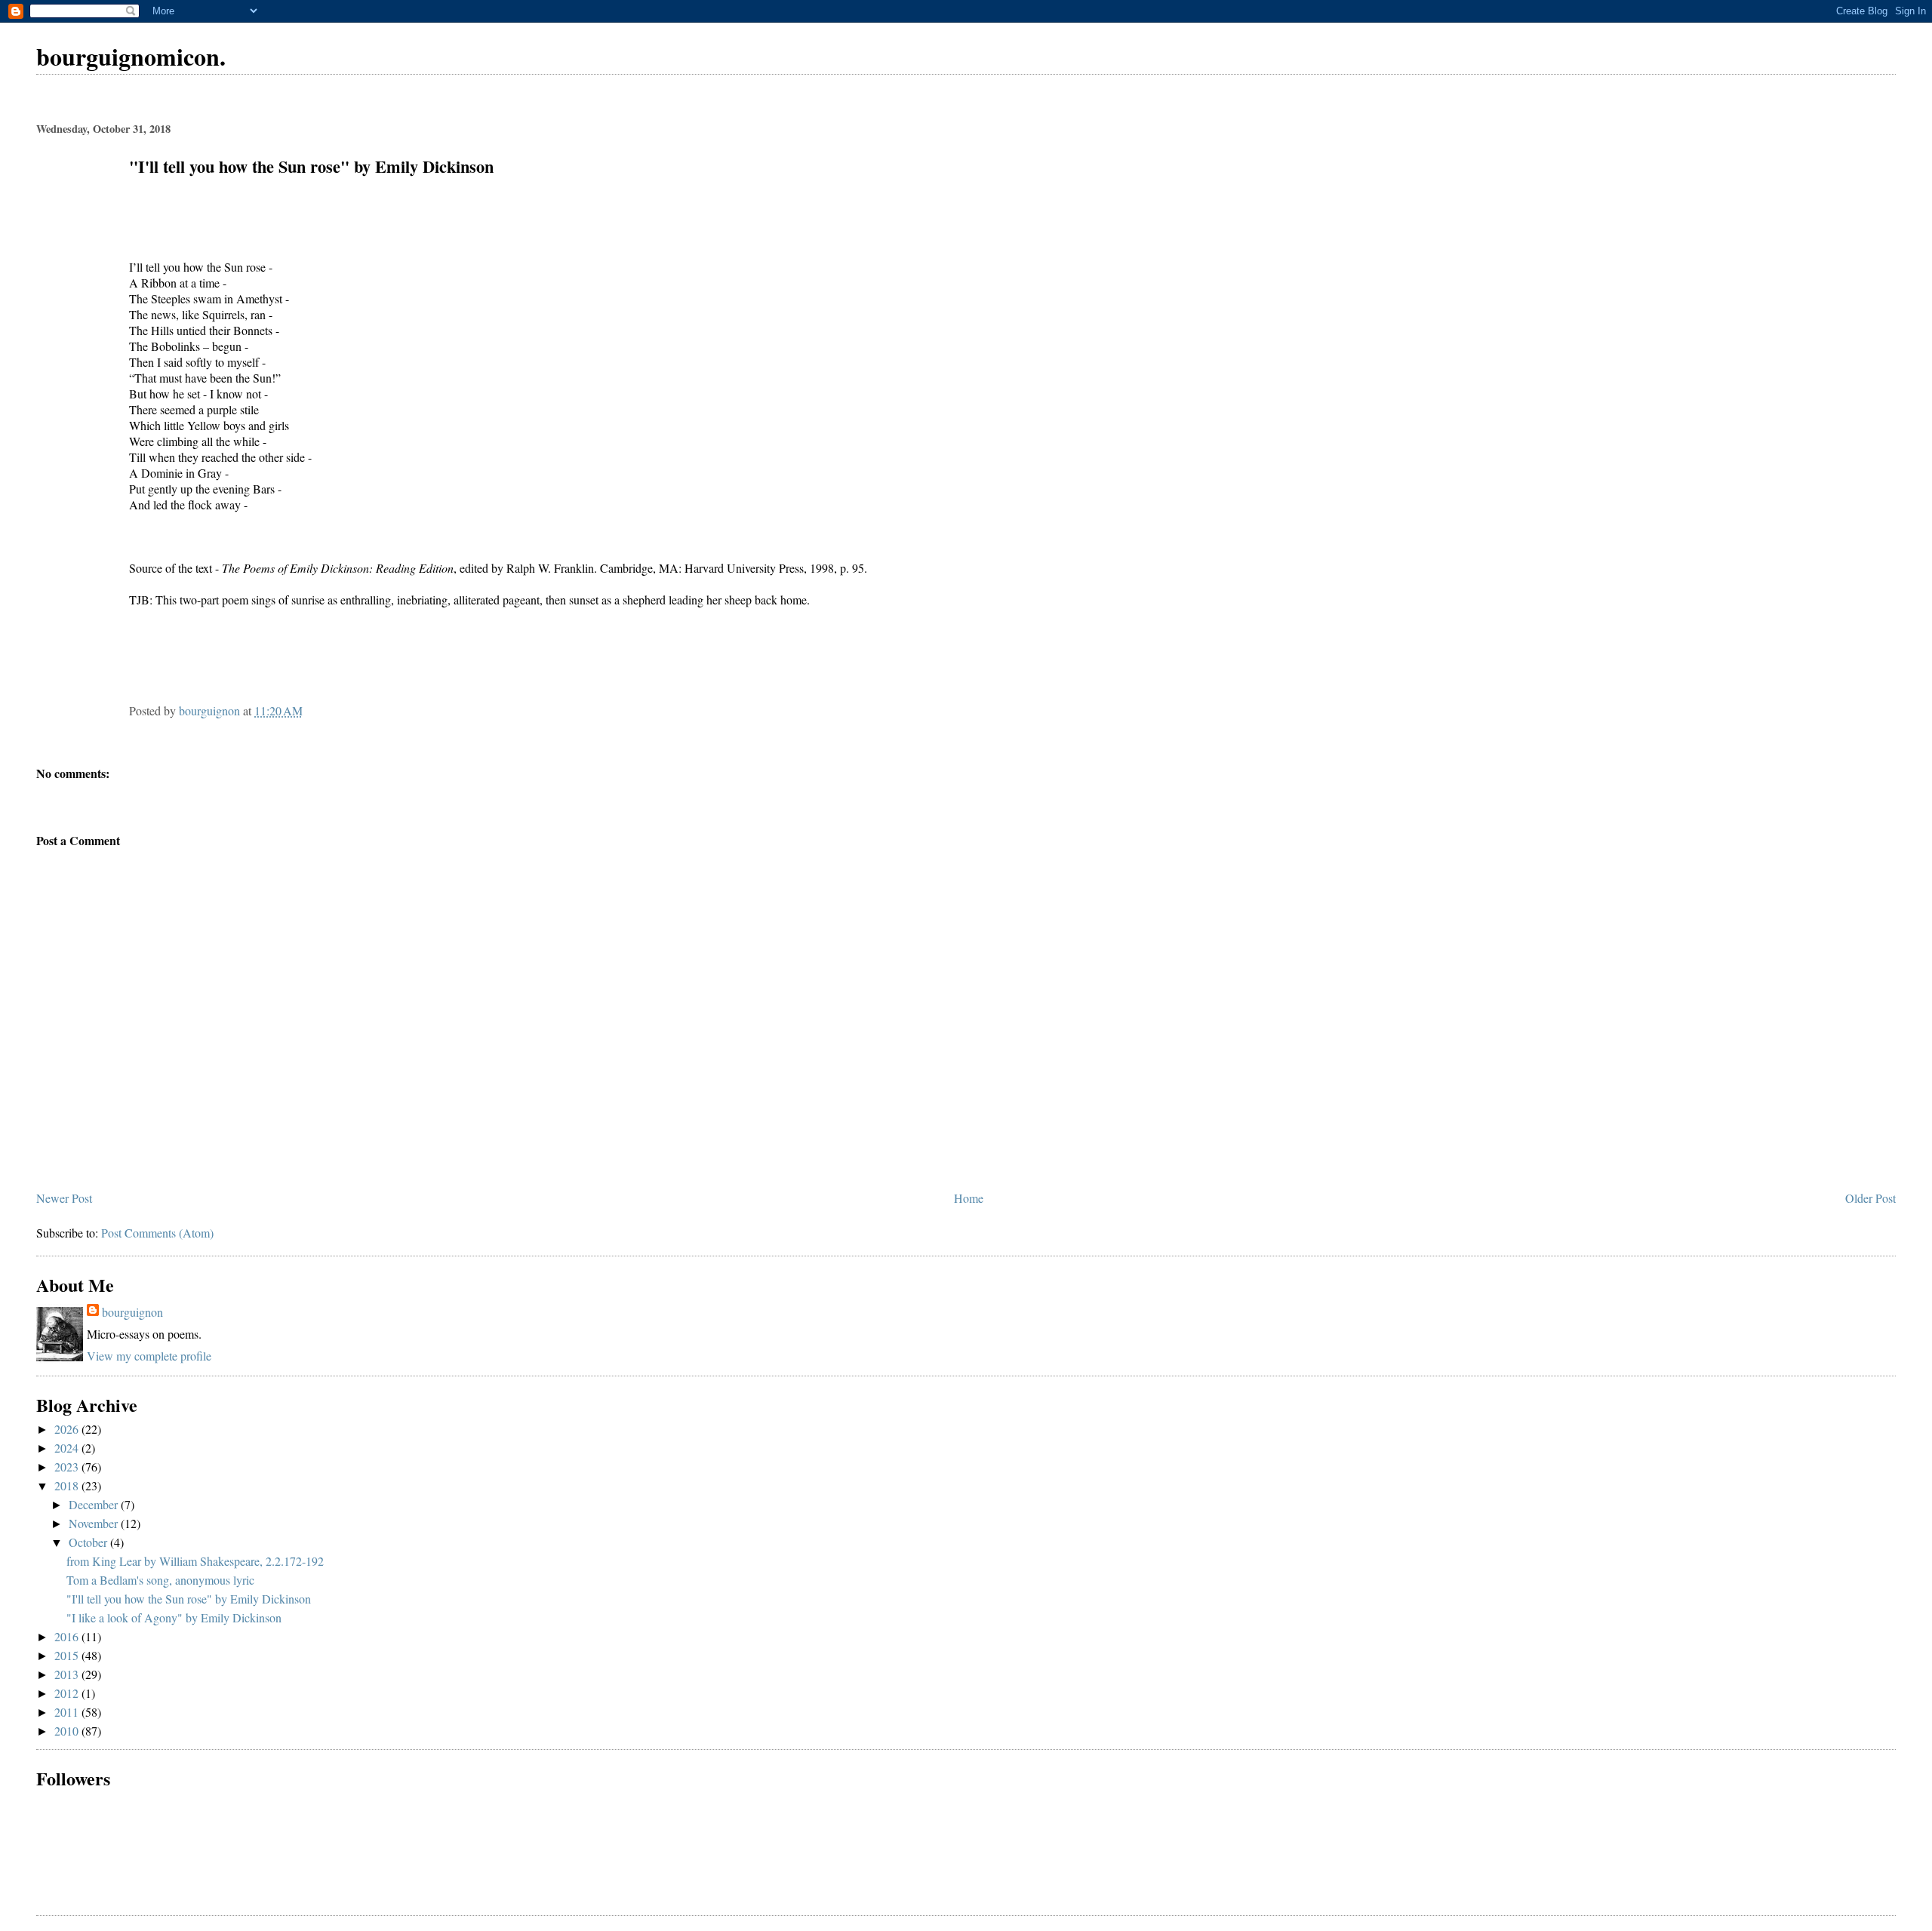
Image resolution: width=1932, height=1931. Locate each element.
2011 (68, 1712)
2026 (68, 1429)
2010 (68, 1731)
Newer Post (64, 1198)
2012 (68, 1693)
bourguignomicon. (131, 56)
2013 (68, 1674)
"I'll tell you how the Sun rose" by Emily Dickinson (189, 1599)
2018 (68, 1485)
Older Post (1870, 1198)
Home (969, 1198)
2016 (68, 1636)
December (95, 1504)
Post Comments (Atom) (157, 1233)
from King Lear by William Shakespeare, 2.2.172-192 (195, 1561)
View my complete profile (149, 1356)
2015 (68, 1655)
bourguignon (132, 1312)
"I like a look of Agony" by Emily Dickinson (174, 1617)
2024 (68, 1448)
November (95, 1523)
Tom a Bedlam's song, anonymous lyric (160, 1580)
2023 (68, 1467)
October (89, 1542)
